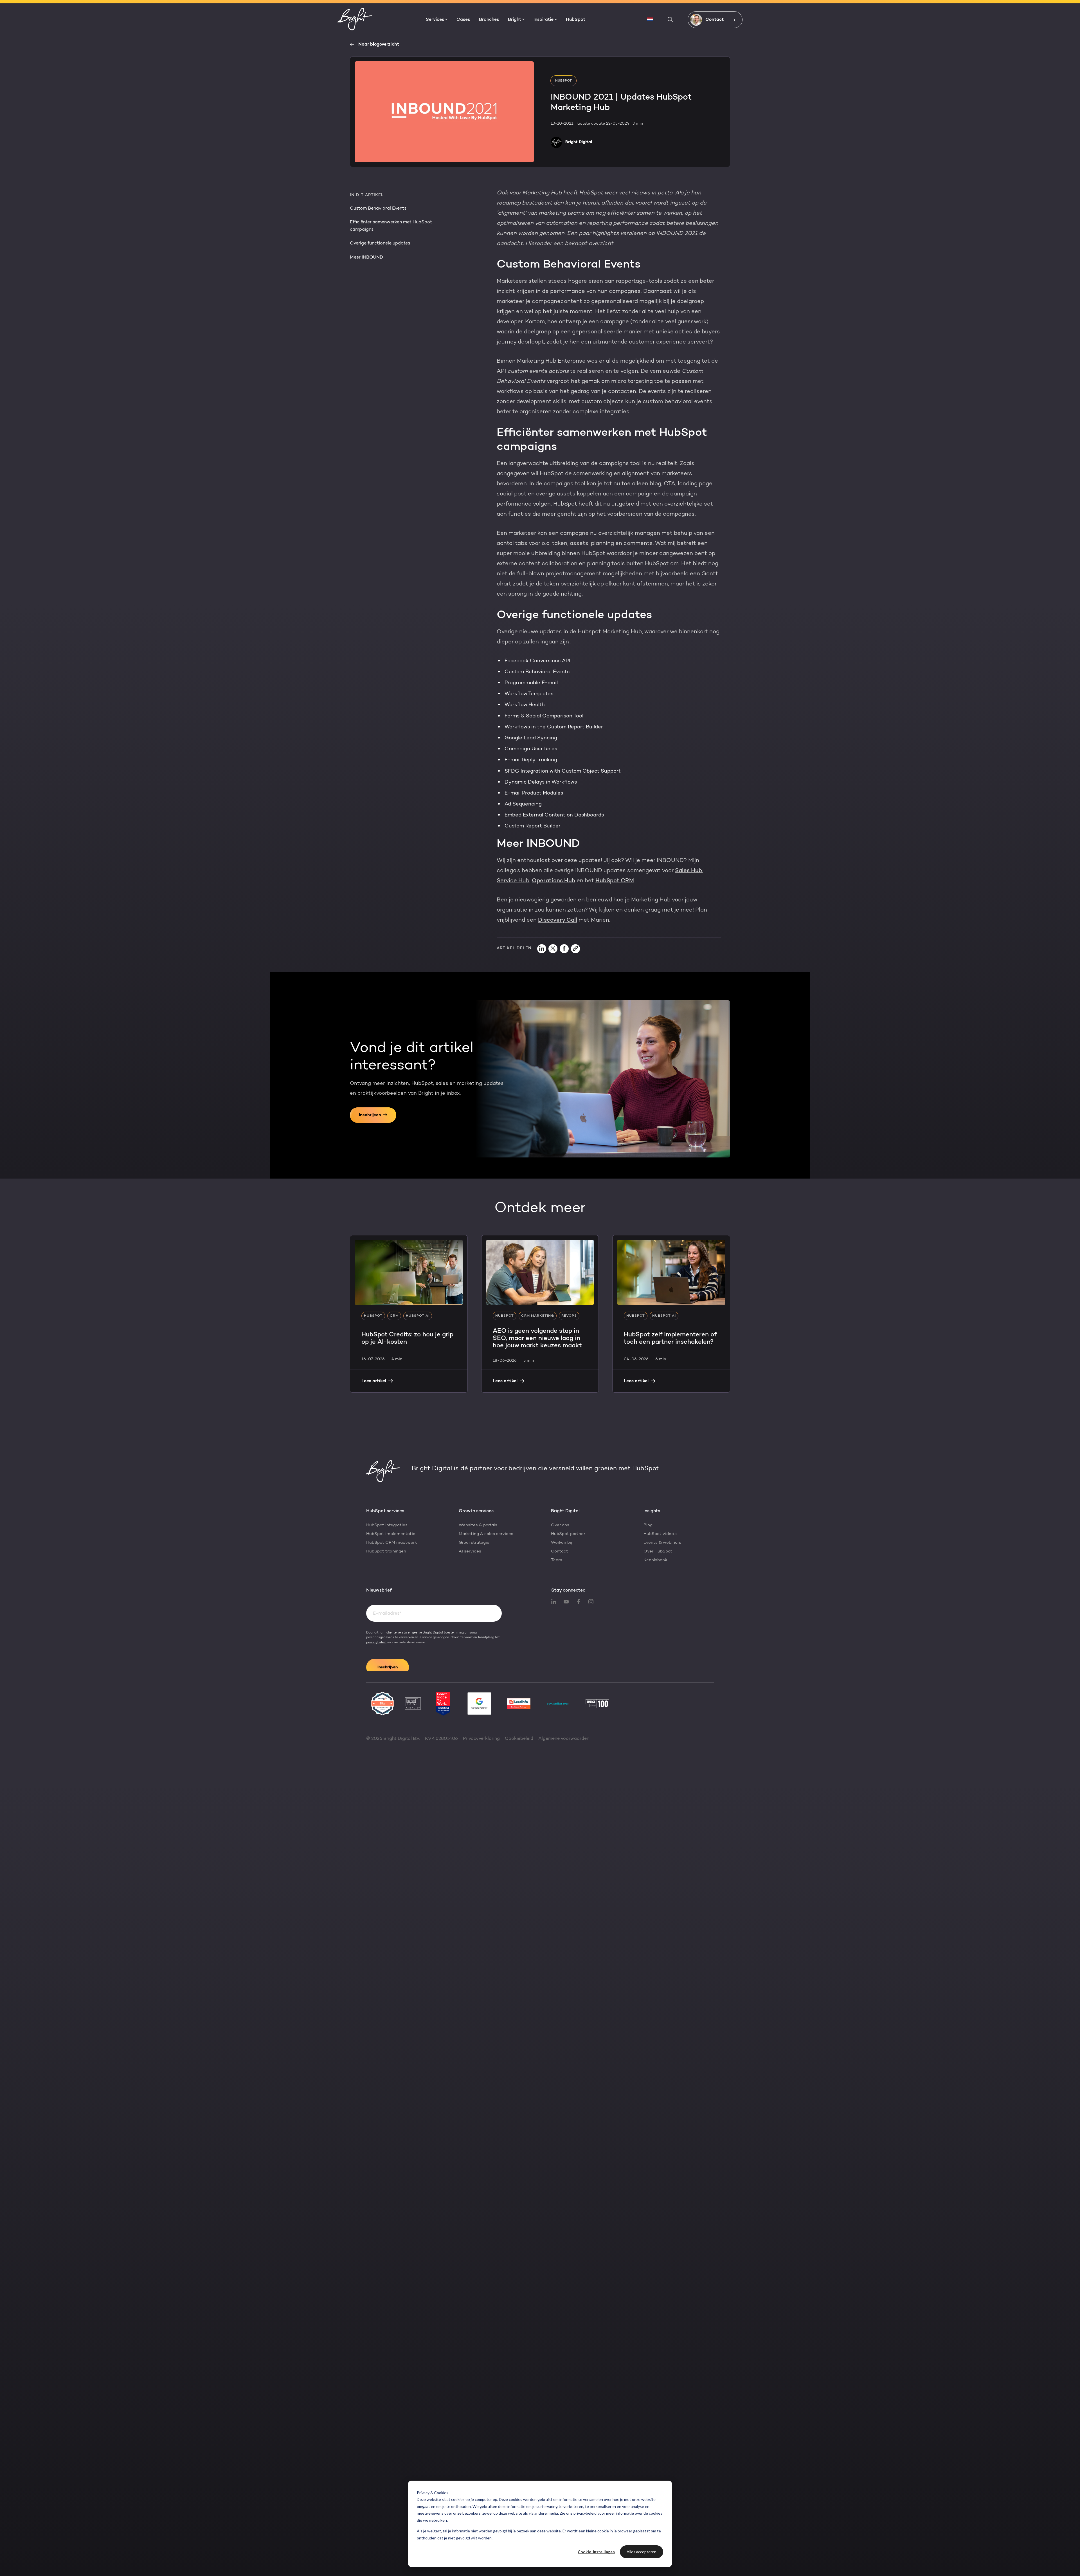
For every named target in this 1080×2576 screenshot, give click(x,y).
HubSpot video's (660, 1534)
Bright (515, 20)
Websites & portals (478, 1525)
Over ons (560, 1525)
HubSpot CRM (615, 881)
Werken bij (562, 1543)
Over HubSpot (658, 1551)
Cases (463, 20)
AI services (470, 1551)
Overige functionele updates (380, 243)
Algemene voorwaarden (564, 1739)
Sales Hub (688, 871)
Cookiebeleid (519, 1739)
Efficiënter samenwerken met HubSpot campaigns (391, 226)
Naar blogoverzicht (379, 44)
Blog (648, 1525)
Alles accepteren (642, 2552)
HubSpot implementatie (391, 1534)
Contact (560, 1551)
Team (557, 1560)
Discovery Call (558, 920)
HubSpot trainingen (386, 1551)
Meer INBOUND (366, 257)
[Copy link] (575, 949)
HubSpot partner (568, 1534)
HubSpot (576, 20)
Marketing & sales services (486, 1534)
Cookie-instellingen (596, 2552)
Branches (489, 20)
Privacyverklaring (481, 1739)
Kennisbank (655, 1560)
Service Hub (513, 881)
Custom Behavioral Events (378, 208)
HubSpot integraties (387, 1525)
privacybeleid (585, 2513)
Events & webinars (662, 1543)
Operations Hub (553, 881)
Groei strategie (474, 1543)
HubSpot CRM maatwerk (391, 1543)
